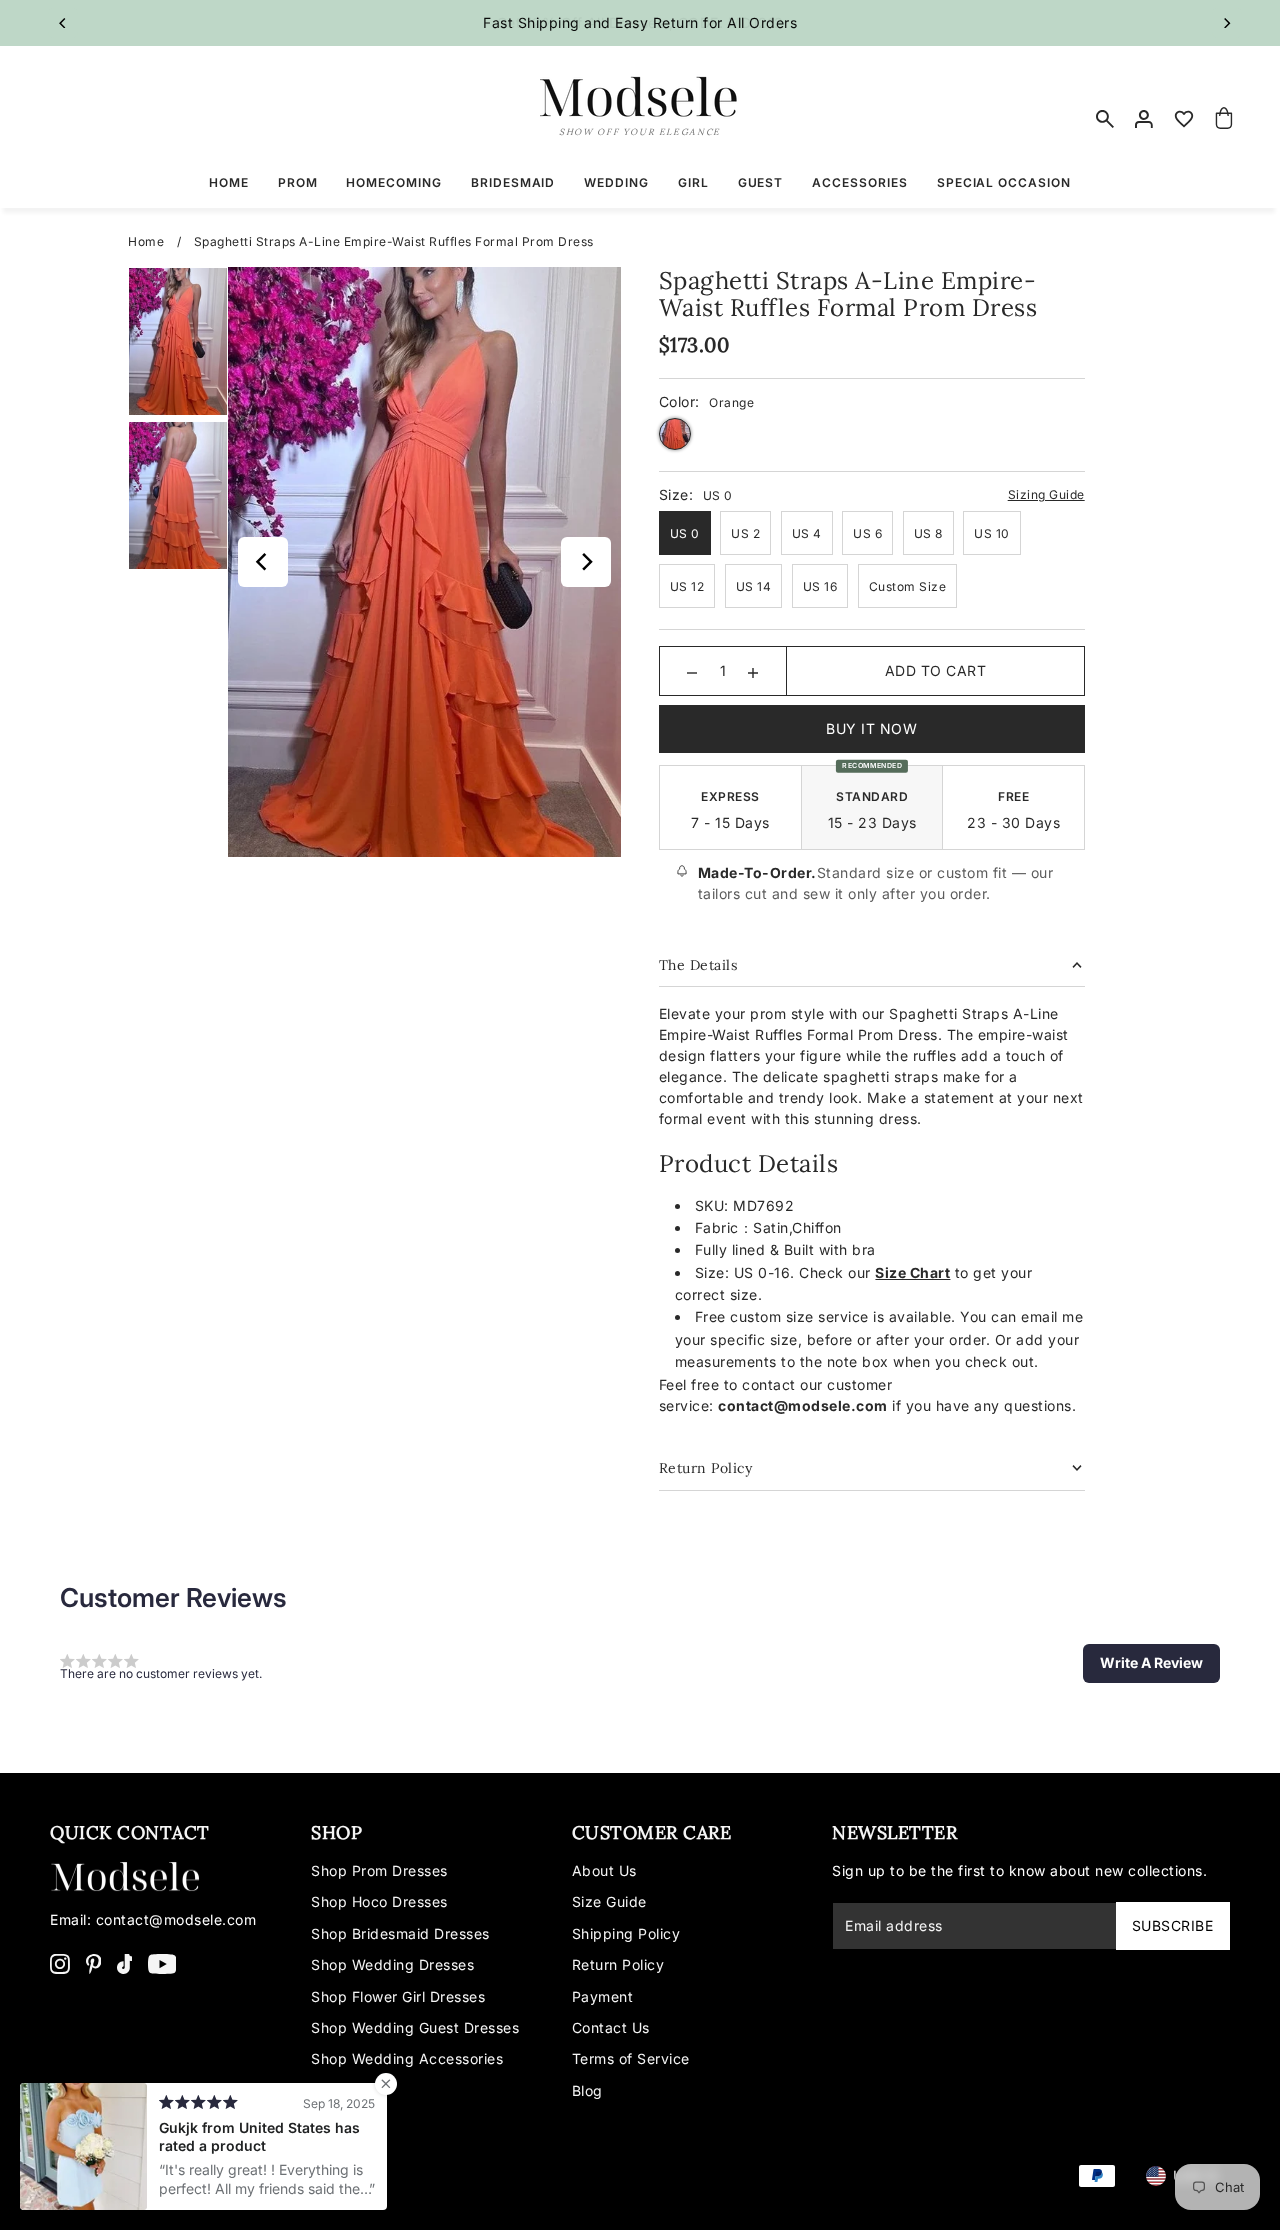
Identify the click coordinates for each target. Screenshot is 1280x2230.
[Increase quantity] (753, 671)
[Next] (1227, 23)
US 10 (992, 533)
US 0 (685, 533)
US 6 (867, 533)
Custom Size (908, 586)
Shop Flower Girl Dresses (398, 1996)
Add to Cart (936, 670)
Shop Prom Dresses (379, 1870)
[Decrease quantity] (692, 671)
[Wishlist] (1185, 119)
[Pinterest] (94, 1962)
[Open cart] (1224, 119)
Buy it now (871, 728)
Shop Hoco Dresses (379, 1901)
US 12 (687, 586)
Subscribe (1173, 1925)
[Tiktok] (125, 1962)
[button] (1151, 1663)
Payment (603, 1996)
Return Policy (618, 1964)
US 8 (928, 533)
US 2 (745, 533)
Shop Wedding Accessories (407, 2058)
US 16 (820, 586)
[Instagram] (60, 1962)
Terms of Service (631, 2058)
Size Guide (609, 1901)
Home (146, 241)
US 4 (807, 533)
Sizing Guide (1046, 494)
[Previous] (63, 23)
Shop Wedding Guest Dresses (415, 2027)
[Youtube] (162, 1962)
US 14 (754, 586)
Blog (587, 2090)
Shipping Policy (626, 1933)
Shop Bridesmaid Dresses (400, 1933)
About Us (604, 1870)
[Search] (1105, 119)
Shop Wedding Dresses (392, 1964)
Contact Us (611, 2027)
